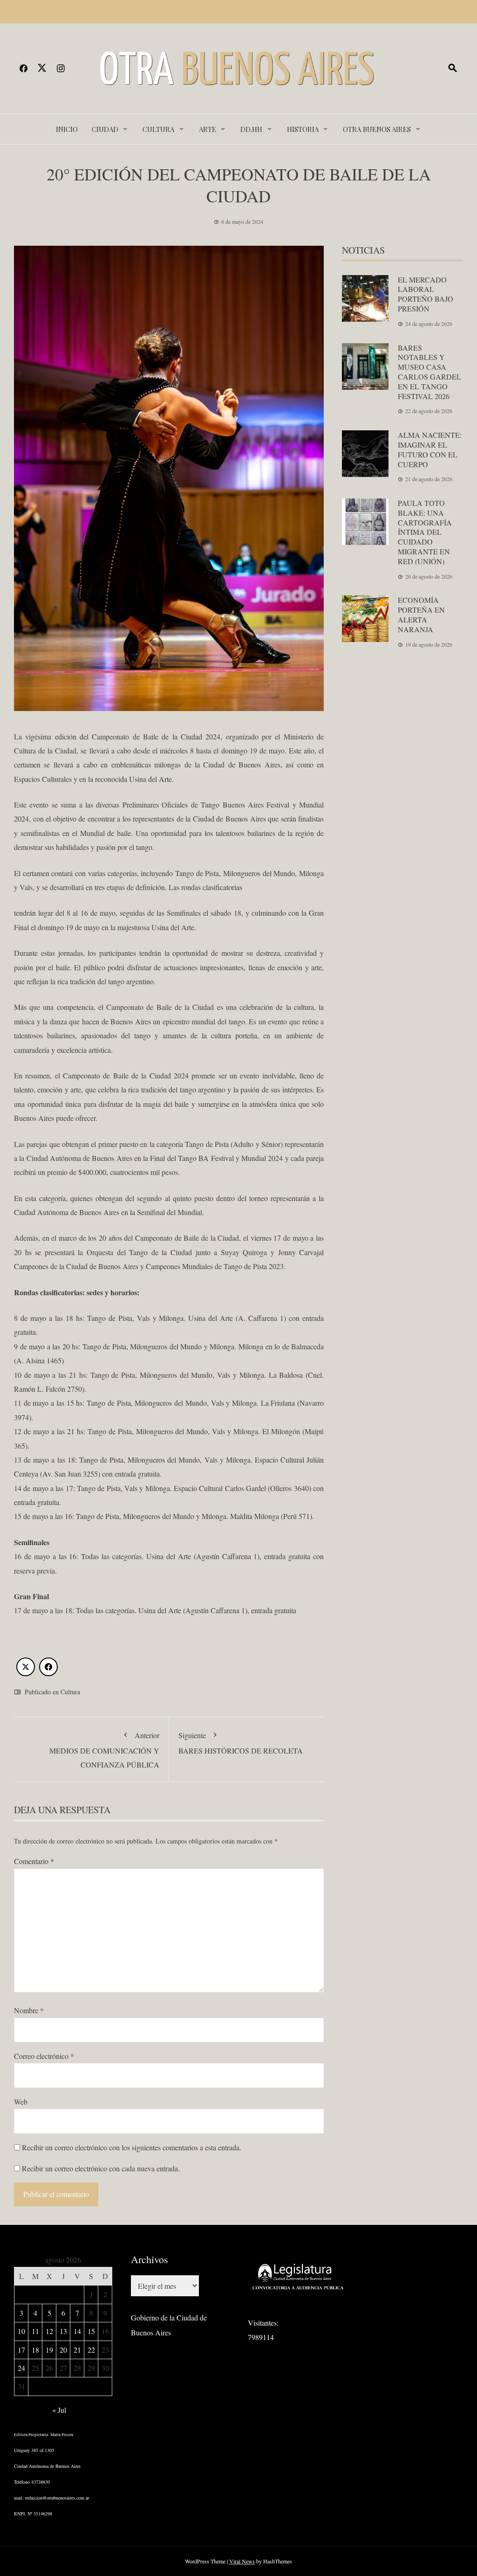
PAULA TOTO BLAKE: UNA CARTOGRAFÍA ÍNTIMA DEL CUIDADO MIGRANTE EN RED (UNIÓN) (425, 532)
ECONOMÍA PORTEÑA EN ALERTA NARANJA (421, 614)
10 (21, 2331)
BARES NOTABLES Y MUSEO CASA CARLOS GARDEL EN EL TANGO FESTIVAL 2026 (429, 372)
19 (49, 2350)
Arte (208, 129)
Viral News (242, 2561)
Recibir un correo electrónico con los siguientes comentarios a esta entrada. (132, 2147)
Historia (303, 129)
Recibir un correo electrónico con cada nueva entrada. (101, 2168)
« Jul (59, 2410)
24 (21, 2368)
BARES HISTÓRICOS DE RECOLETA (241, 1743)
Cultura (158, 129)
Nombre (29, 2010)
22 (91, 2350)
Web (21, 2102)
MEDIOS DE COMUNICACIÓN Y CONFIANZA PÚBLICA (104, 1750)
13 (63, 2331)
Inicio (67, 129)
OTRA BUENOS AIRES (377, 129)
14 (77, 2331)
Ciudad (105, 129)
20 (63, 2350)
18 (35, 2350)
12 (49, 2331)
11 (35, 2331)
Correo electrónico (44, 2056)
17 (21, 2350)
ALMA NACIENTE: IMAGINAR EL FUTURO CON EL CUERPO (430, 449)
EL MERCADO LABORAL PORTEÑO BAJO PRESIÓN (426, 294)
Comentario (34, 1861)
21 (77, 2350)
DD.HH (251, 129)
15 (91, 2331)
